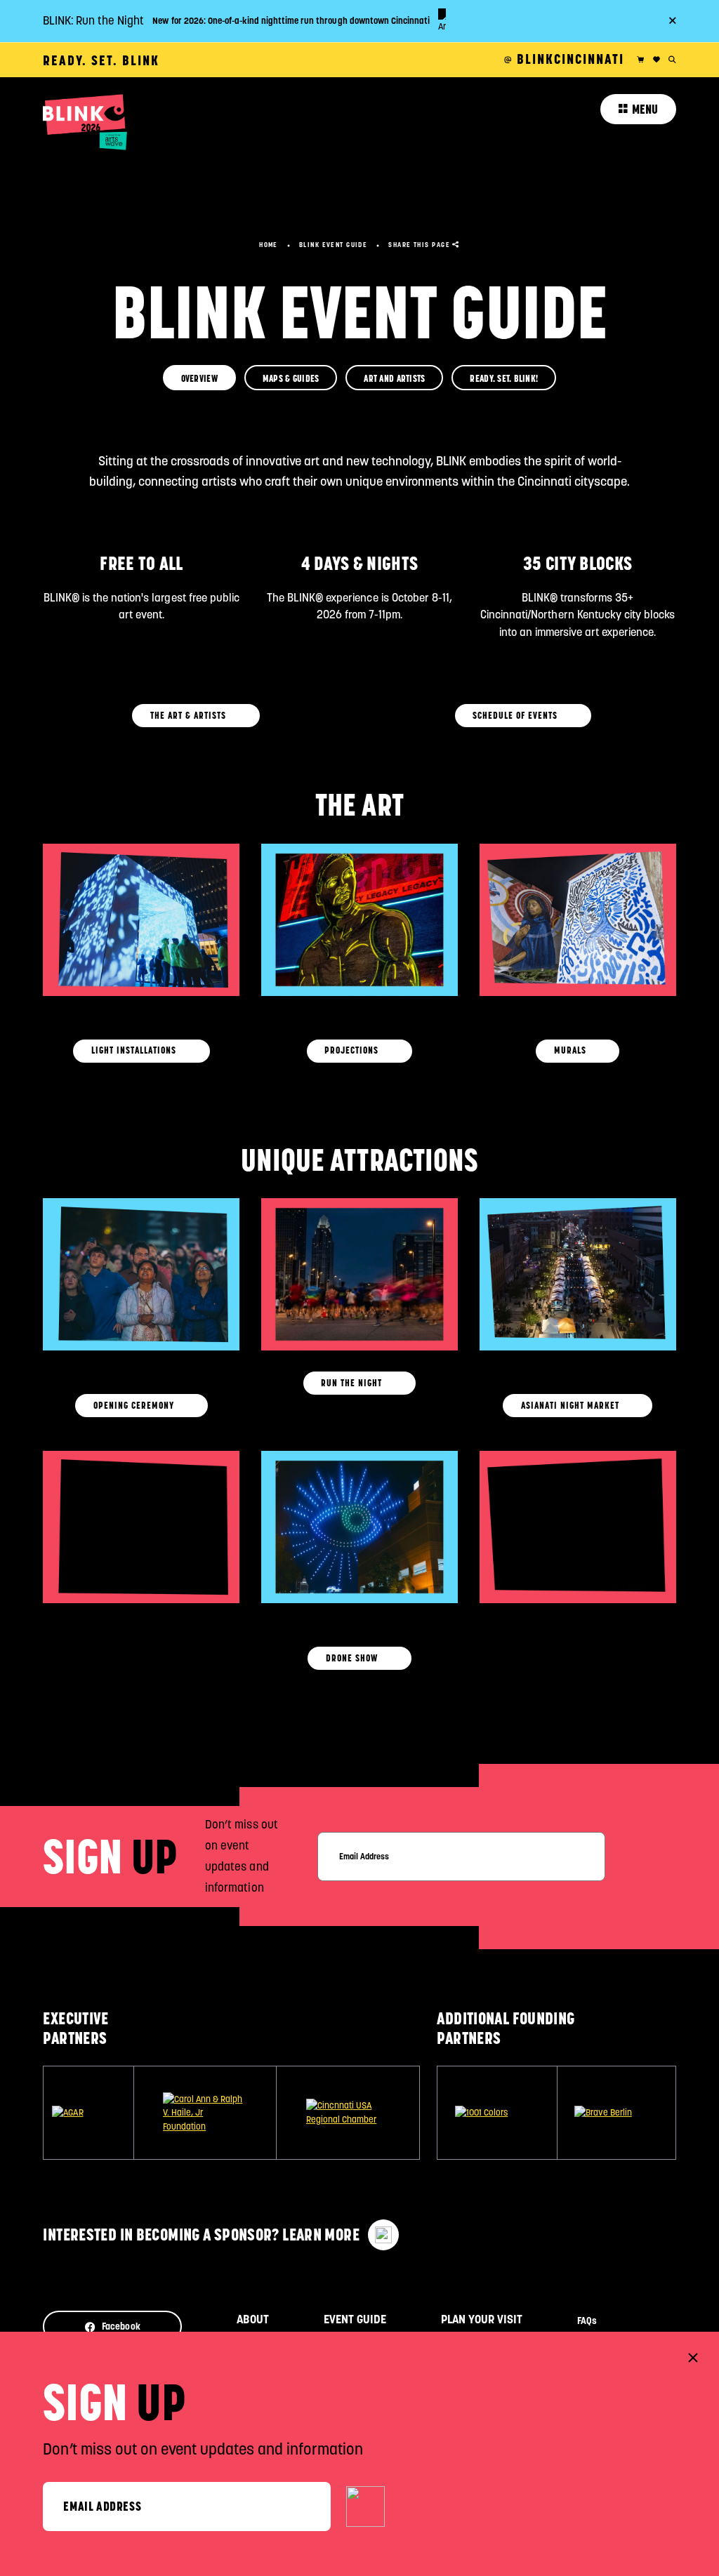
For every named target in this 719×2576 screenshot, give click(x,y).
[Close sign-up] (693, 2358)
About (252, 2319)
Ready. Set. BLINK (101, 60)
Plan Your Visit (482, 2319)
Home (269, 245)
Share (419, 245)
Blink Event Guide (333, 245)
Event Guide (355, 2319)
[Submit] (365, 2507)
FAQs (587, 2321)
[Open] (141, 1004)
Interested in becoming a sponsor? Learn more (201, 2235)
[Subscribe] (655, 1856)
